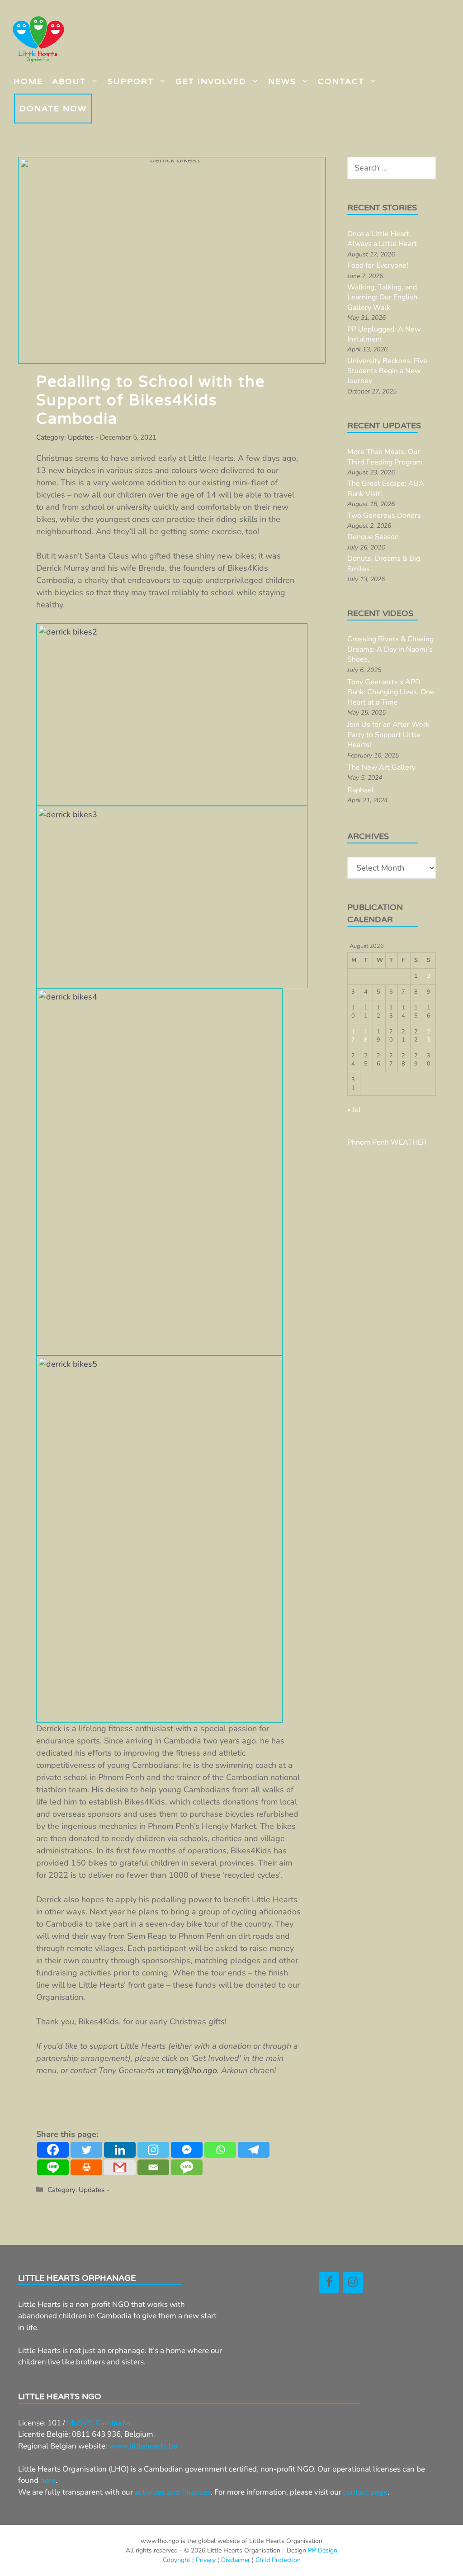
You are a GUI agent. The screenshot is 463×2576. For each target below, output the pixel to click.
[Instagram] (153, 2150)
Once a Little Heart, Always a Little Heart (382, 239)
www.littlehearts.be (143, 2446)
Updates (81, 437)
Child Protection (278, 2560)
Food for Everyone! (378, 265)
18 (366, 1036)
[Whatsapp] (220, 2150)
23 (429, 1036)
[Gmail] (120, 2167)
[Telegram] (254, 2150)
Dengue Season (373, 537)
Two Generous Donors (384, 516)
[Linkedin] (120, 2150)
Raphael (361, 790)
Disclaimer (236, 2560)
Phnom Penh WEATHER (387, 1142)
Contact (341, 81)
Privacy (206, 2560)
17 (353, 1036)
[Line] (53, 2167)
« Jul (354, 1110)
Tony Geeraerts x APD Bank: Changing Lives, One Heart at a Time (391, 692)
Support (131, 81)
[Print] (86, 2167)
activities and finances (173, 2492)
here (48, 2480)
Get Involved (211, 81)
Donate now (53, 109)
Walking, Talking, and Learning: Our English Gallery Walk (382, 297)
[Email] (153, 2167)
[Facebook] (53, 2150)
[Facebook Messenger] (187, 2150)
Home (28, 81)
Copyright (177, 2560)
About (69, 81)
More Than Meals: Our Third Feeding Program (385, 457)
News (282, 81)
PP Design (323, 2550)
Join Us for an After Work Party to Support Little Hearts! (388, 735)
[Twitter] (86, 2150)
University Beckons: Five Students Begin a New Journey (387, 371)
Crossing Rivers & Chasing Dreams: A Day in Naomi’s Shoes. (390, 649)
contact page (365, 2492)
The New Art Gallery (381, 767)
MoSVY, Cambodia (99, 2423)
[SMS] (187, 2167)
